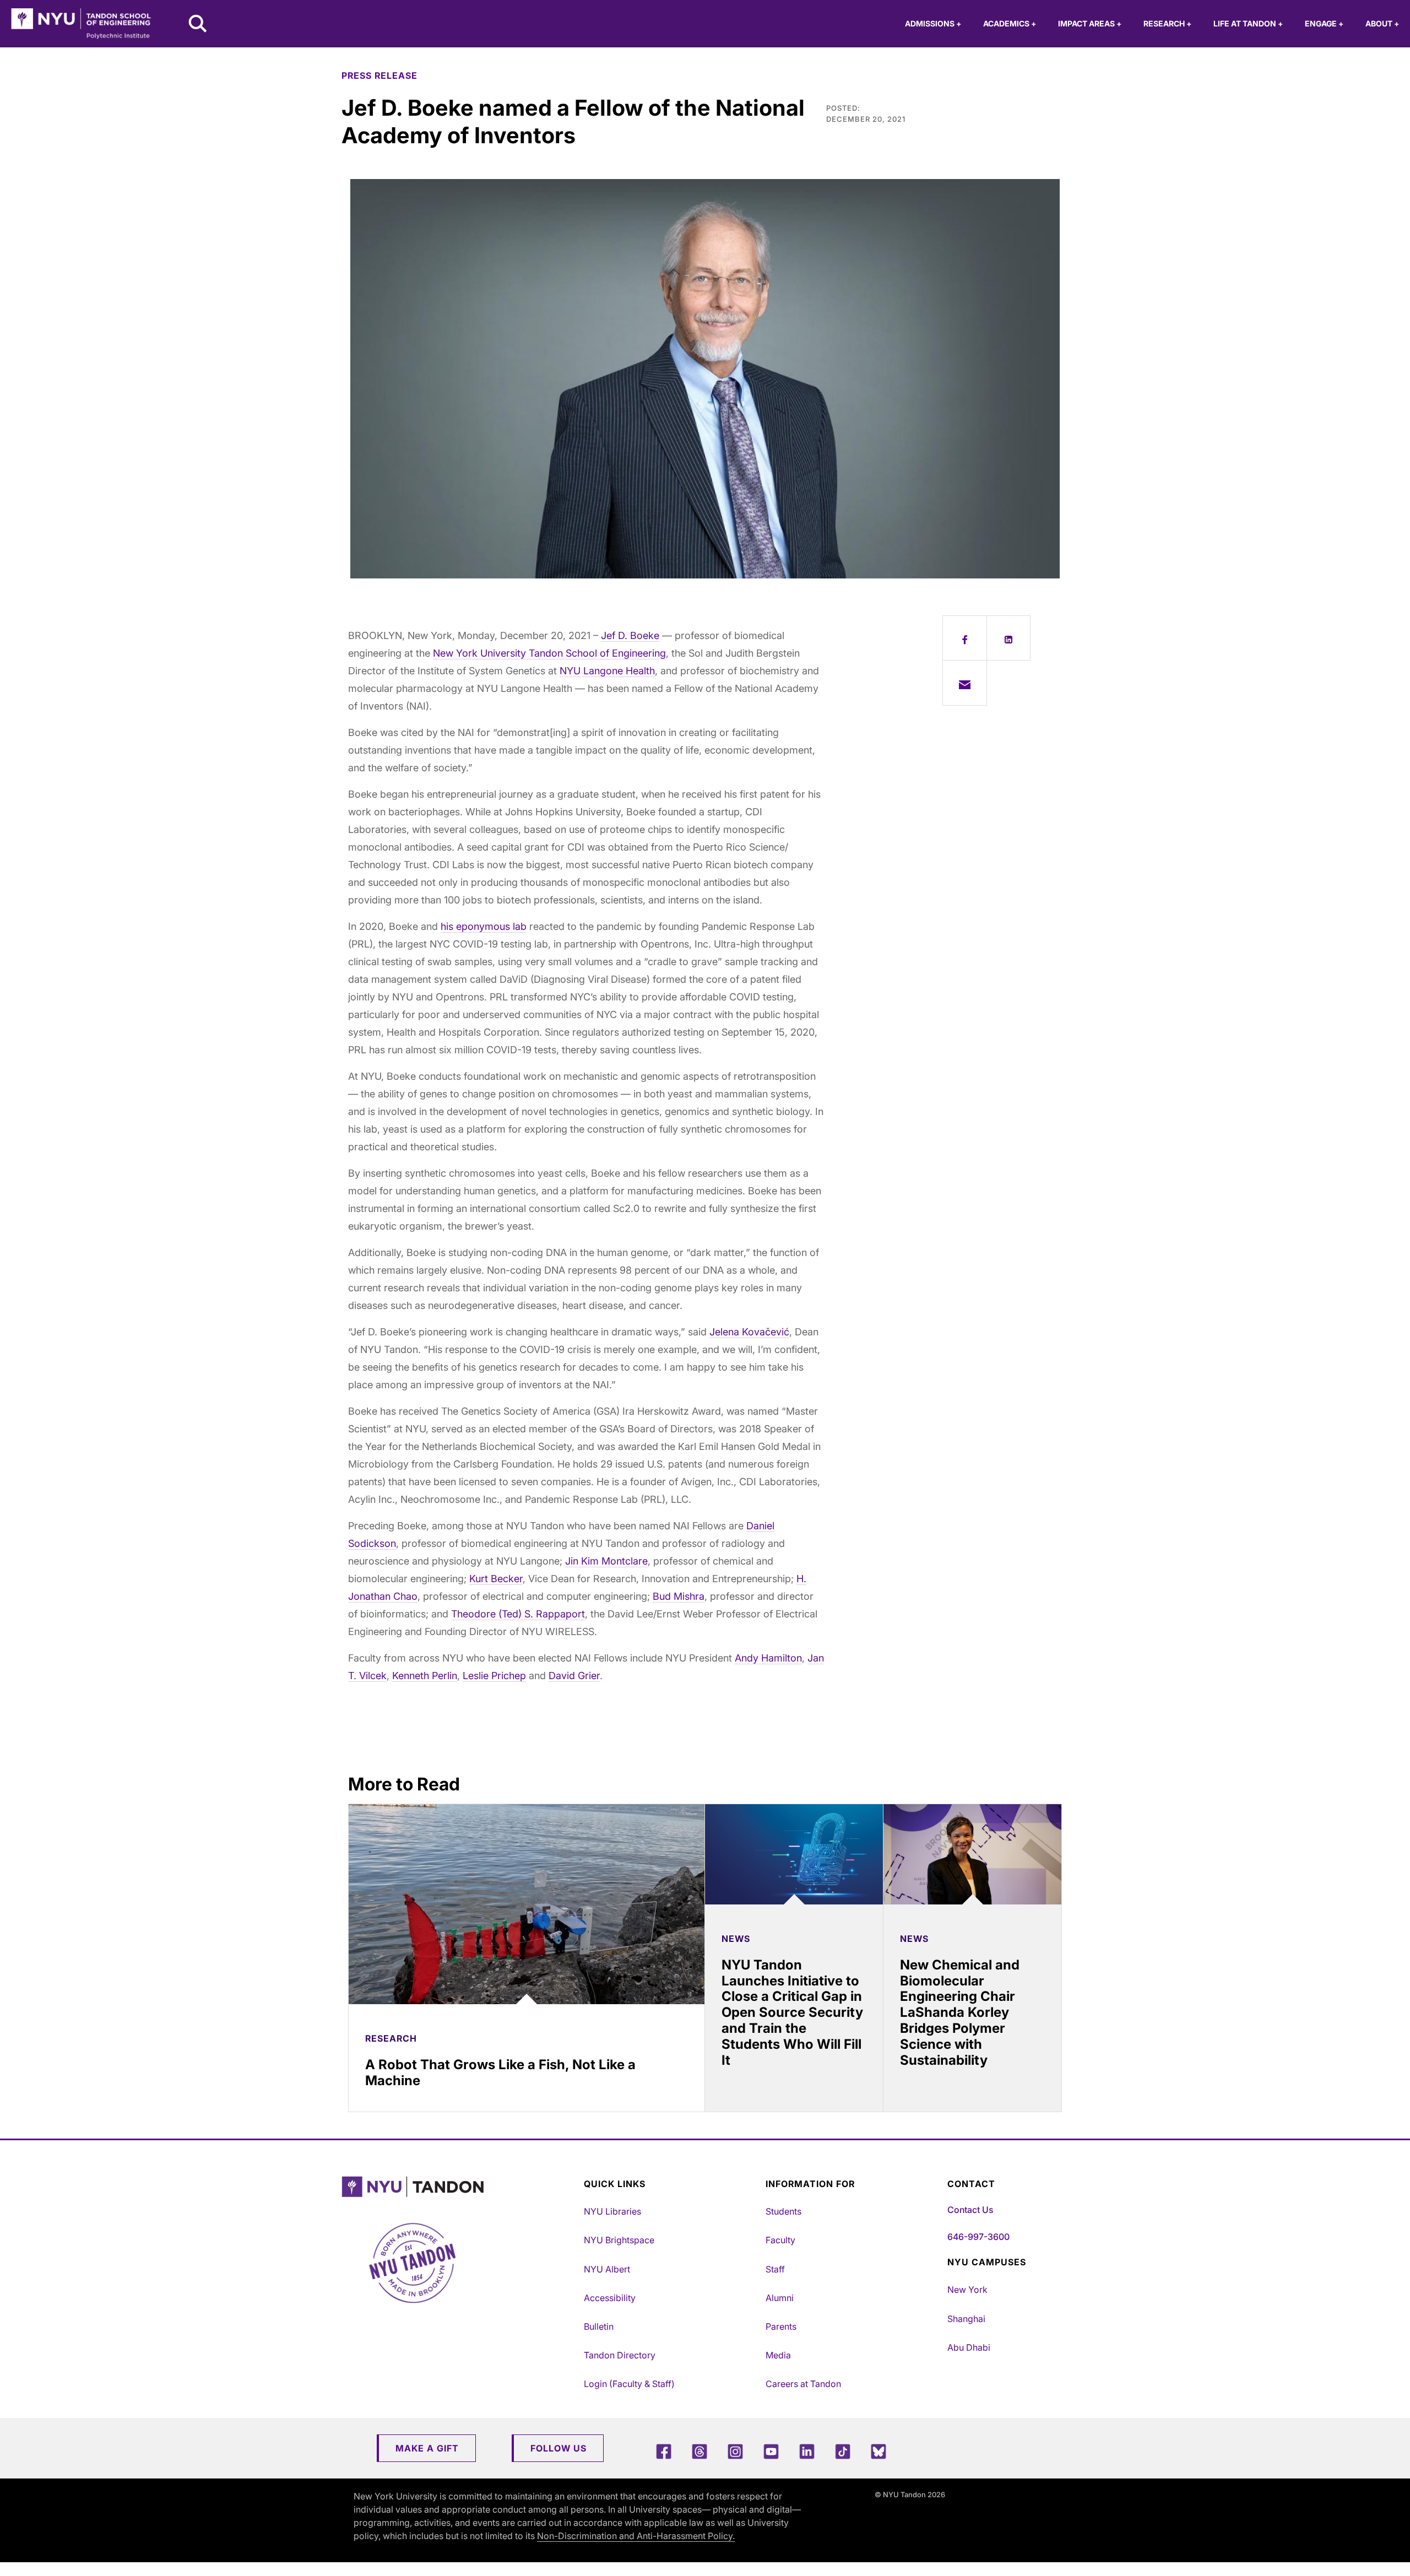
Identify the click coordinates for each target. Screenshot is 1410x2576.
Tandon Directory (620, 2355)
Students (783, 2211)
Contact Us (970, 2210)
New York (967, 2290)
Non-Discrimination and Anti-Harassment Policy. (636, 2536)
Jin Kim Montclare (606, 1561)
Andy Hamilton (768, 1658)
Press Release (379, 75)
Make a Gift (427, 2448)
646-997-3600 (978, 2237)
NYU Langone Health (607, 671)
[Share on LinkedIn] (1009, 638)
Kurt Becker (496, 1579)
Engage (1324, 23)
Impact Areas (1090, 23)
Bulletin (599, 2326)
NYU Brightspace (619, 2240)
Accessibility (610, 2298)
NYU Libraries (612, 2211)
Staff (775, 2269)
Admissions (933, 23)
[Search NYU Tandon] (198, 25)
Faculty (780, 2240)
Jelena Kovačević (749, 1332)
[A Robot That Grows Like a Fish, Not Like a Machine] (527, 1904)
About (1382, 23)
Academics (1010, 23)
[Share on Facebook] (965, 638)
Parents (781, 2326)
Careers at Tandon (803, 2384)
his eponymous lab (484, 926)
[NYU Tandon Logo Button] (460, 2187)
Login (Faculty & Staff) (629, 2384)
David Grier (574, 1676)
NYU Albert (607, 2269)
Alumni (780, 2298)
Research (1167, 23)
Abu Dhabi (969, 2347)
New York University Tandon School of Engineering (549, 653)
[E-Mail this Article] (965, 683)
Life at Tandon (1248, 23)
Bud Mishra (679, 1596)
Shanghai (966, 2319)
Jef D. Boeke (630, 635)
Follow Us (558, 2448)
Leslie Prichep (494, 1676)
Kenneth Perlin (425, 1676)
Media (778, 2355)
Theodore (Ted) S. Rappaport (518, 1614)
